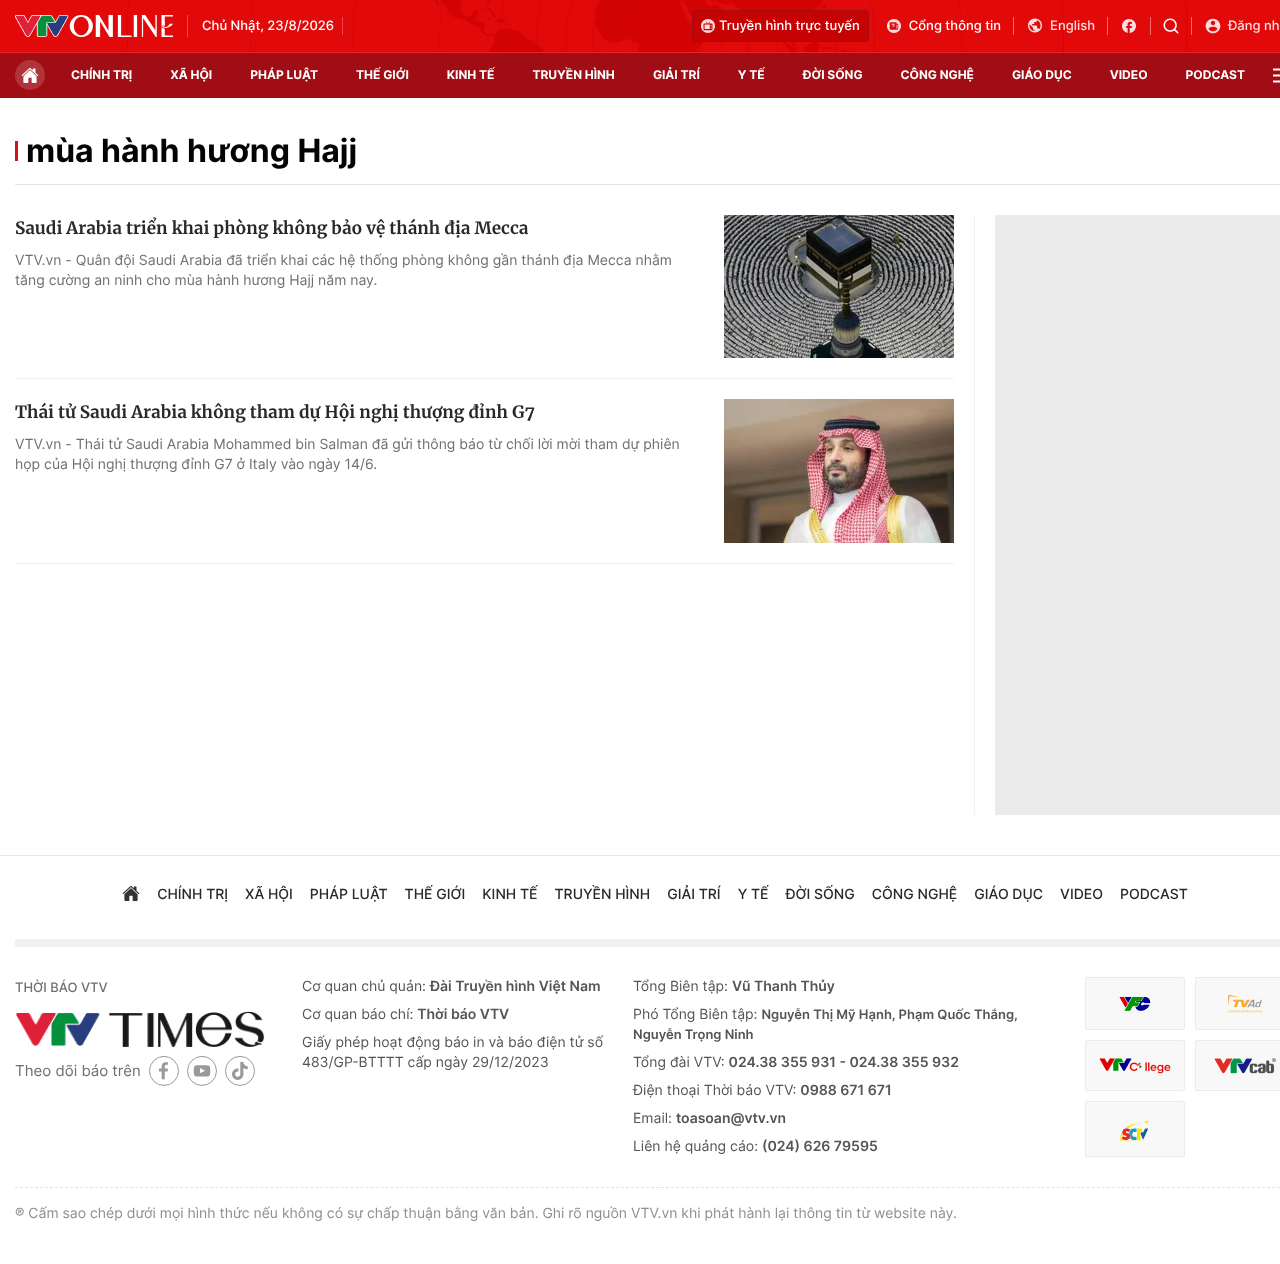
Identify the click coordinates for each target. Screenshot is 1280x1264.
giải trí (676, 74)
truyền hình (573, 74)
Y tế (751, 74)
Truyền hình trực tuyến (789, 26)
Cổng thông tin (955, 26)
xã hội (191, 74)
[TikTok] (240, 1070)
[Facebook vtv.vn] (1135, 26)
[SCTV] (1135, 1129)
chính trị (101, 74)
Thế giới (382, 74)
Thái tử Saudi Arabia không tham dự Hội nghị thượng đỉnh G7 (275, 412)
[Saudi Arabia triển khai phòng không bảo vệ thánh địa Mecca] (839, 287)
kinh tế (471, 74)
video (1129, 74)
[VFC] (1135, 1003)
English (1072, 26)
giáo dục (1042, 74)
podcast (1215, 74)
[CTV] (1135, 1065)
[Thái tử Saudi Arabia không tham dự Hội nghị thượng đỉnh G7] (839, 471)
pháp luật (284, 74)
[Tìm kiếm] (1177, 26)
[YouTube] (202, 1070)
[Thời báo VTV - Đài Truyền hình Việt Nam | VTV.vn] (94, 26)
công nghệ (937, 74)
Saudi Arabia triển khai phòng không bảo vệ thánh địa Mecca (271, 228)
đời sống (833, 74)
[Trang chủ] (30, 75)
